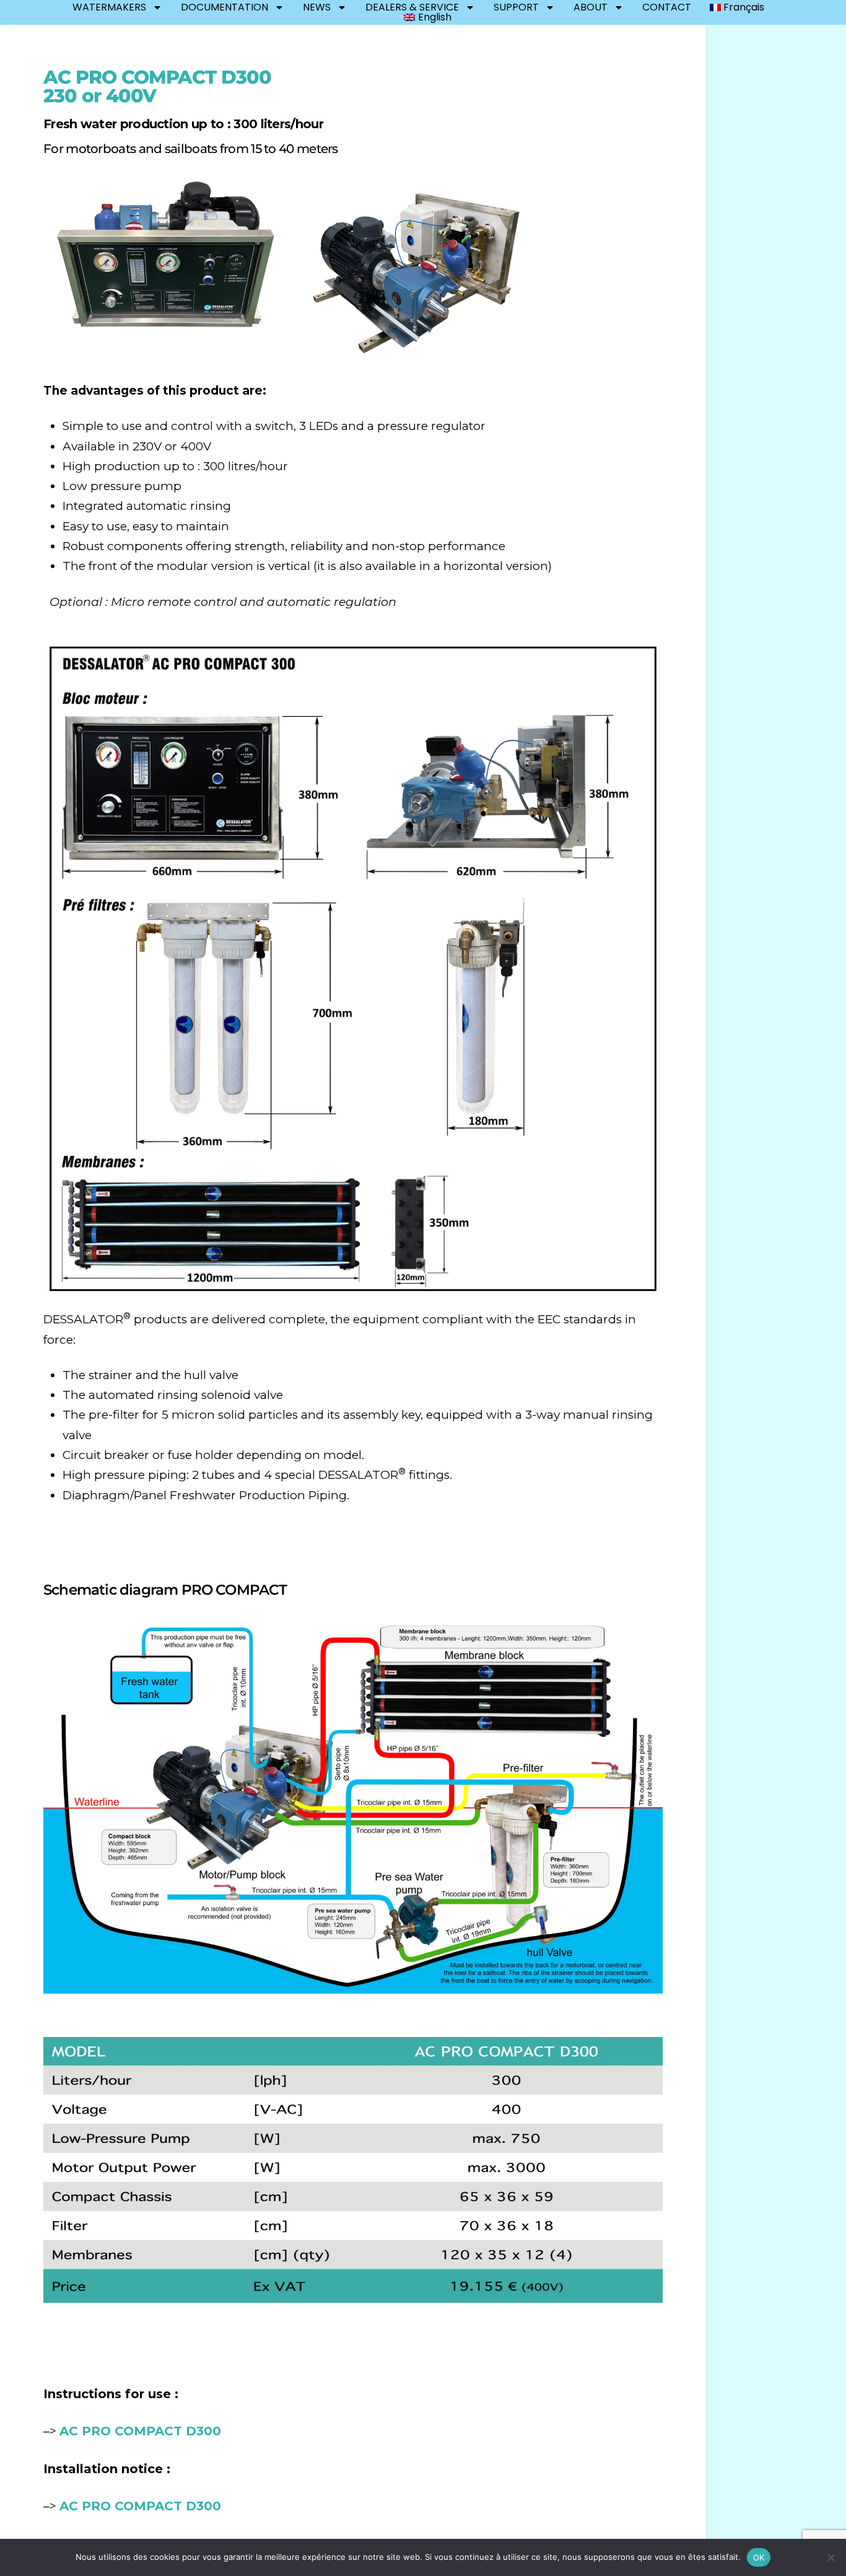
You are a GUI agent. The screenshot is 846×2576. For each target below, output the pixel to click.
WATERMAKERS (109, 7)
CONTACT (667, 7)
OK (759, 2557)
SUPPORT (516, 7)
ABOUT (591, 7)
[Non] (831, 2557)
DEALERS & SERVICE (412, 7)
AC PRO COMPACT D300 (140, 2431)
